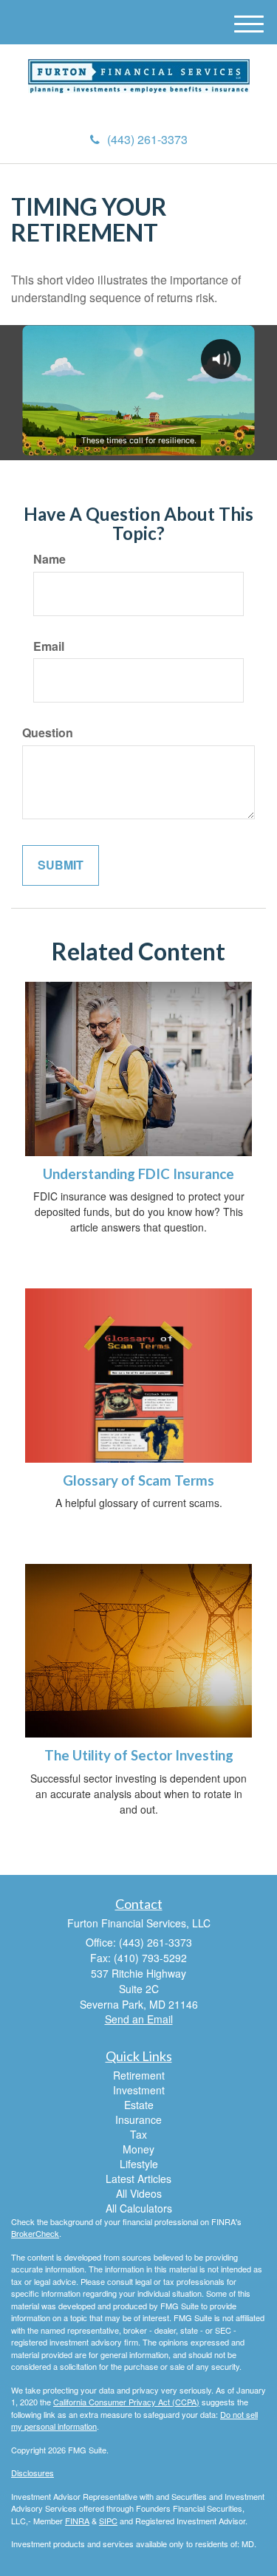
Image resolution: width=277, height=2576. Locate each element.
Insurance (138, 2119)
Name (49, 559)
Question (48, 733)
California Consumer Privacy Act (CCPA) (126, 2402)
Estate (139, 2105)
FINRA (77, 2521)
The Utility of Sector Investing (139, 1755)
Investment (139, 2090)
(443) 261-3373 (147, 139)
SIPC (108, 2521)
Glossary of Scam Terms (138, 1480)
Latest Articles (138, 2179)
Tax (138, 2134)
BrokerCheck (35, 2233)
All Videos (139, 2193)
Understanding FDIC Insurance (138, 1174)
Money (138, 2149)
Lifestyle (139, 2164)
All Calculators (139, 2208)
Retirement (139, 2075)
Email (49, 646)
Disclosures (33, 2473)
